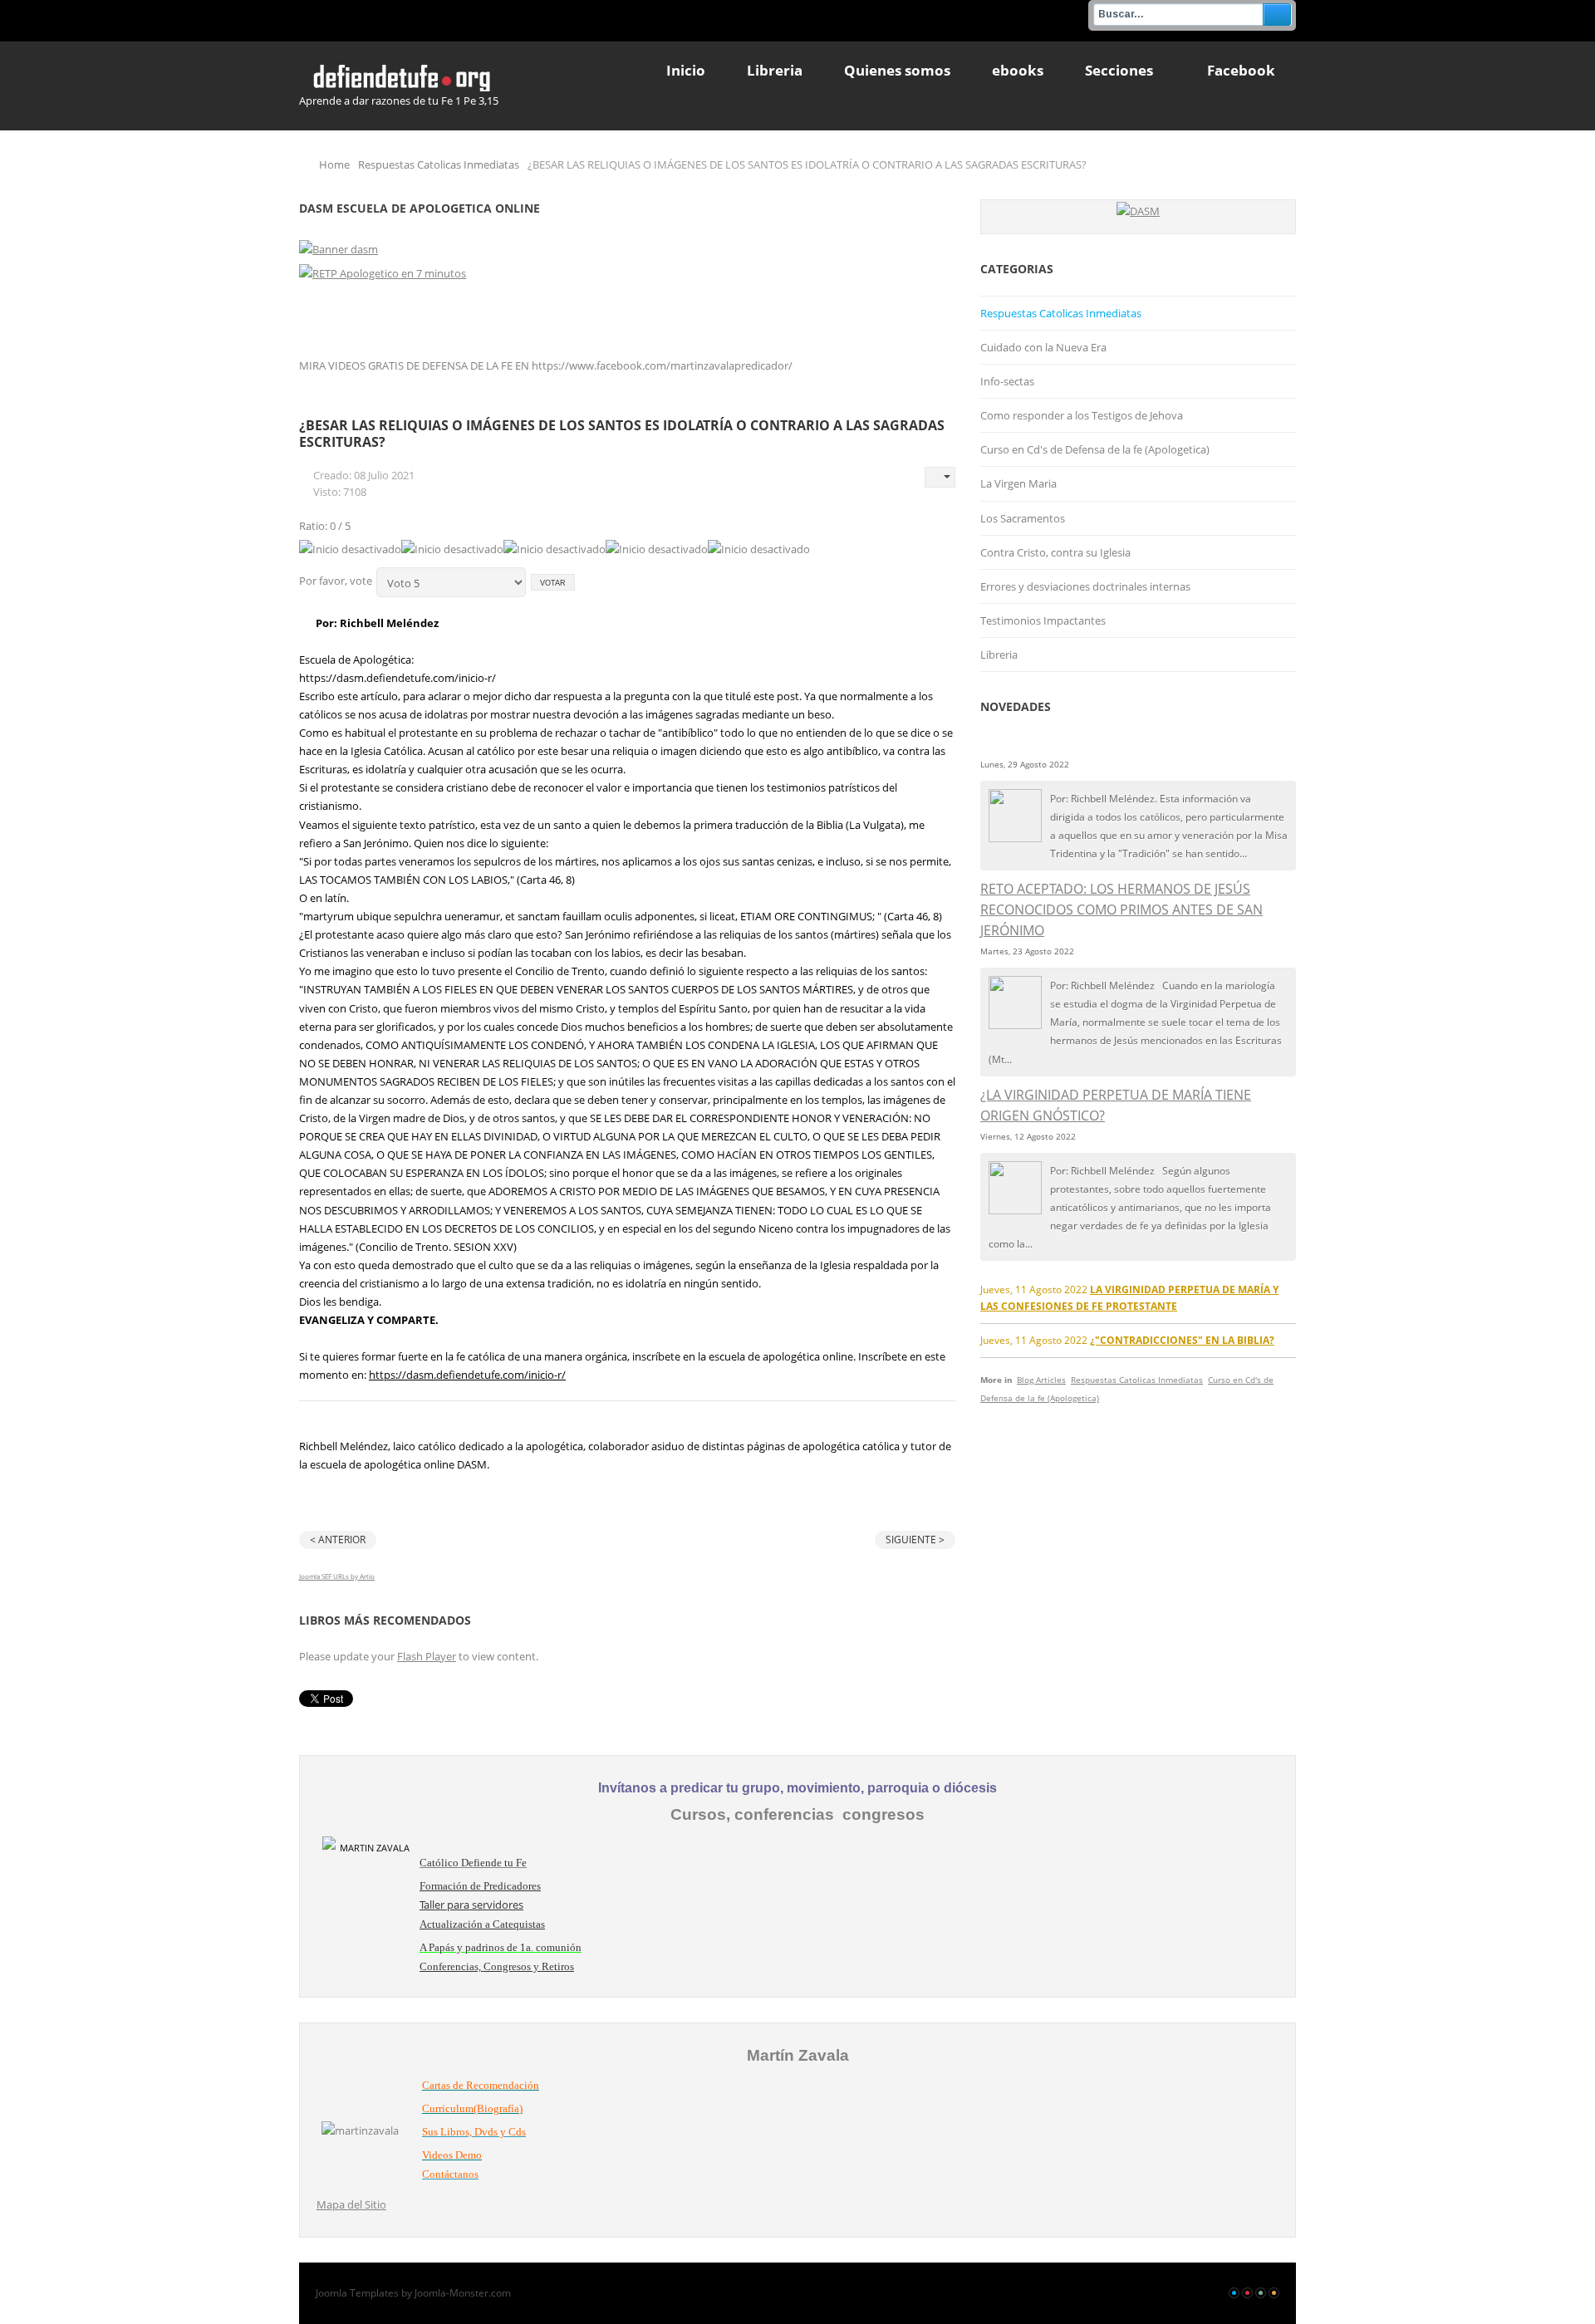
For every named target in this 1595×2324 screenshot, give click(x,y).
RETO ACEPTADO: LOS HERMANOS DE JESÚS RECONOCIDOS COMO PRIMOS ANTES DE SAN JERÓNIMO (1121, 909)
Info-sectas (1007, 381)
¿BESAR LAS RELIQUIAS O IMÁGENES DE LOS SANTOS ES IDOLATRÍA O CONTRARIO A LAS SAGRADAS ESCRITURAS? (622, 433)
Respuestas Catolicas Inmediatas (439, 164)
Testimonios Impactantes (1043, 620)
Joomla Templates (357, 2293)
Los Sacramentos (1023, 518)
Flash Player (427, 1656)
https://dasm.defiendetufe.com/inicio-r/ (467, 1375)
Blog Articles (1041, 1380)
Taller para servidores (471, 1905)
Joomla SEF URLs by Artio (337, 1576)
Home (334, 164)
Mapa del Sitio (351, 2204)
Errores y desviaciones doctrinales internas (1085, 586)
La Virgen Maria (1018, 483)
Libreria (999, 655)
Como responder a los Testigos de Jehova (1082, 415)
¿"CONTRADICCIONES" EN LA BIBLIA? (1182, 1340)
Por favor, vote (336, 581)
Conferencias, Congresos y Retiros (497, 1966)
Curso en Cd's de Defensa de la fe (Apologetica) (1095, 449)
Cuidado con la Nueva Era (1043, 347)
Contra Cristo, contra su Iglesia (1055, 552)
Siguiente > (915, 1540)
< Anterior (338, 1540)
